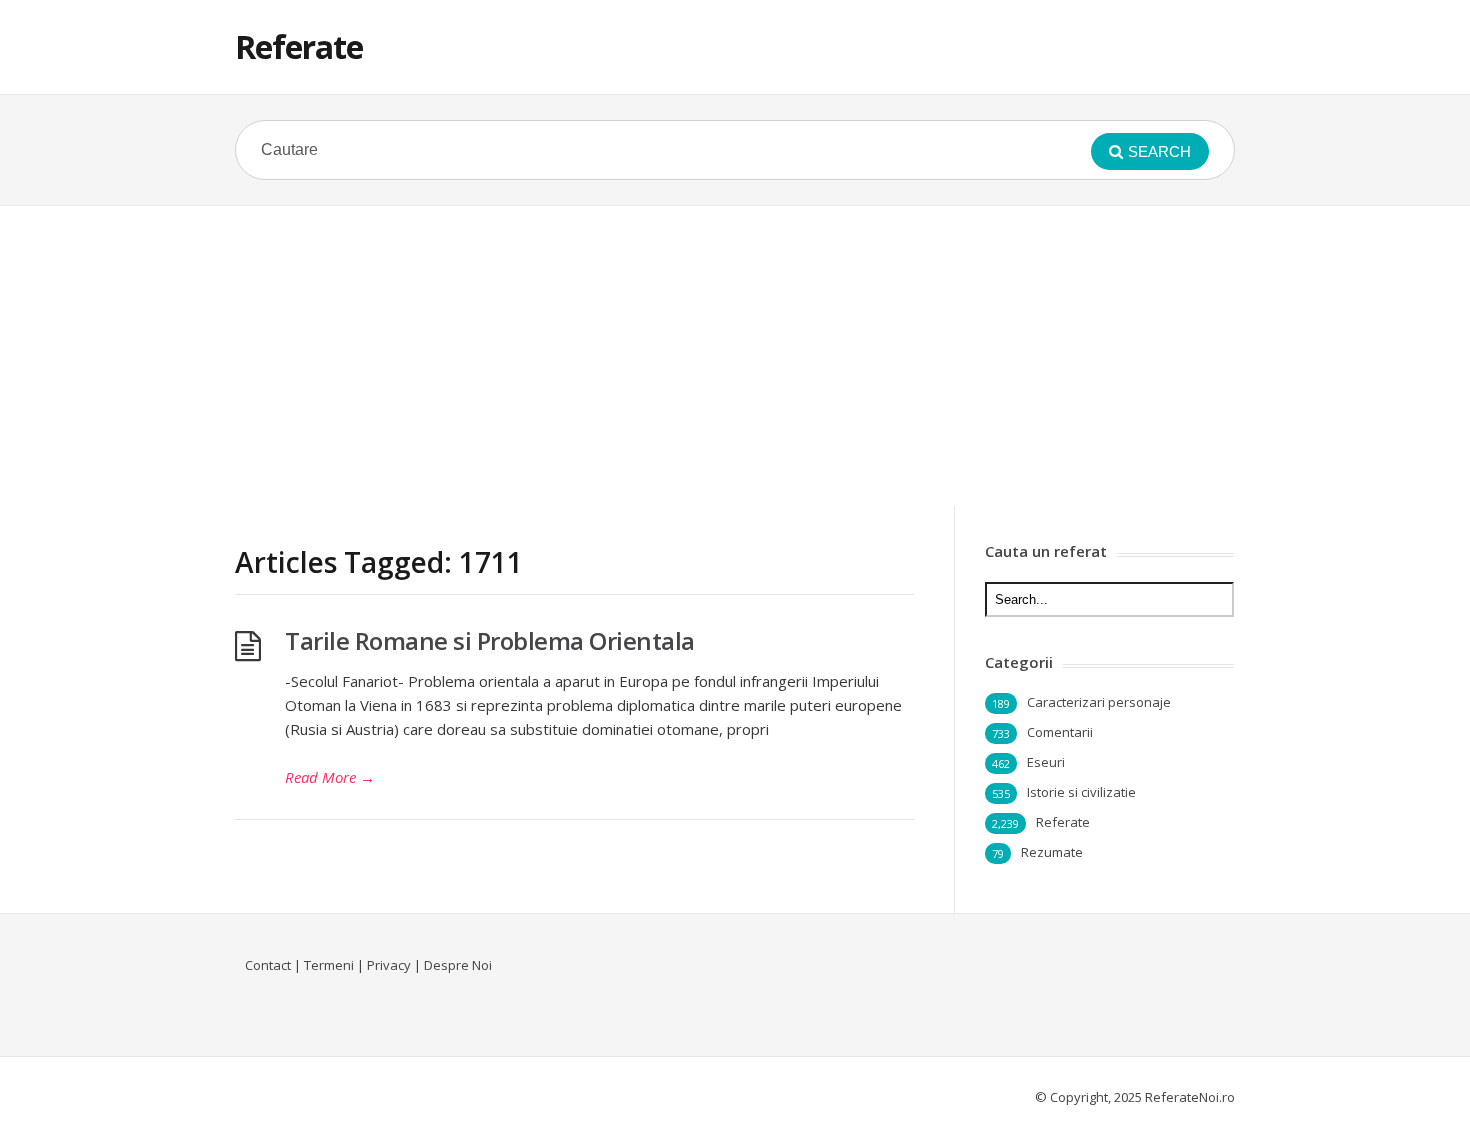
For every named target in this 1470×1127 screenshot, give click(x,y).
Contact (268, 965)
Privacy (389, 965)
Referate (299, 46)
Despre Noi (458, 965)
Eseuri (1046, 762)
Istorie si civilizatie (1081, 792)
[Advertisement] (735, 356)
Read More (330, 777)
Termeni (329, 965)
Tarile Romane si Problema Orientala (490, 640)
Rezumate (1052, 852)
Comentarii (1060, 732)
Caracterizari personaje (1099, 702)
